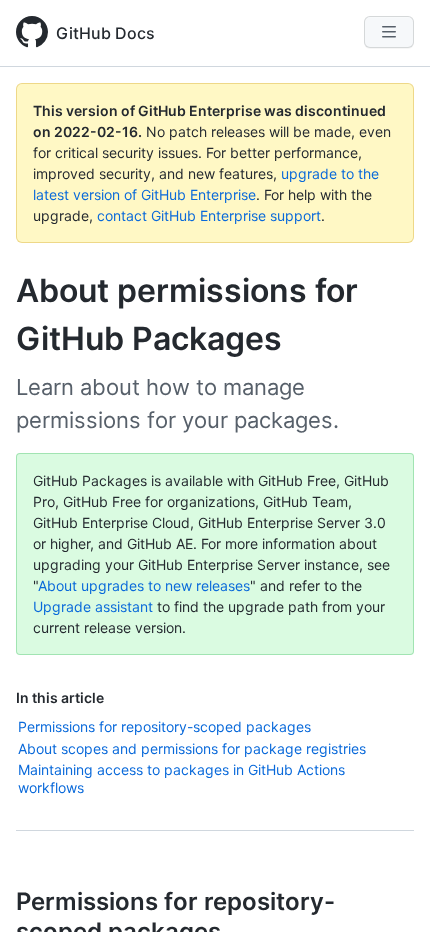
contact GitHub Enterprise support (209, 215)
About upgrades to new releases (144, 585)
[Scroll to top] (386, 888)
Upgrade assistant (93, 606)
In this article (60, 697)
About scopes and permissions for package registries (192, 748)
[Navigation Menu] (389, 32)
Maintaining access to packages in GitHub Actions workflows (181, 778)
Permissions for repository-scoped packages (164, 726)
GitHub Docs (105, 33)
